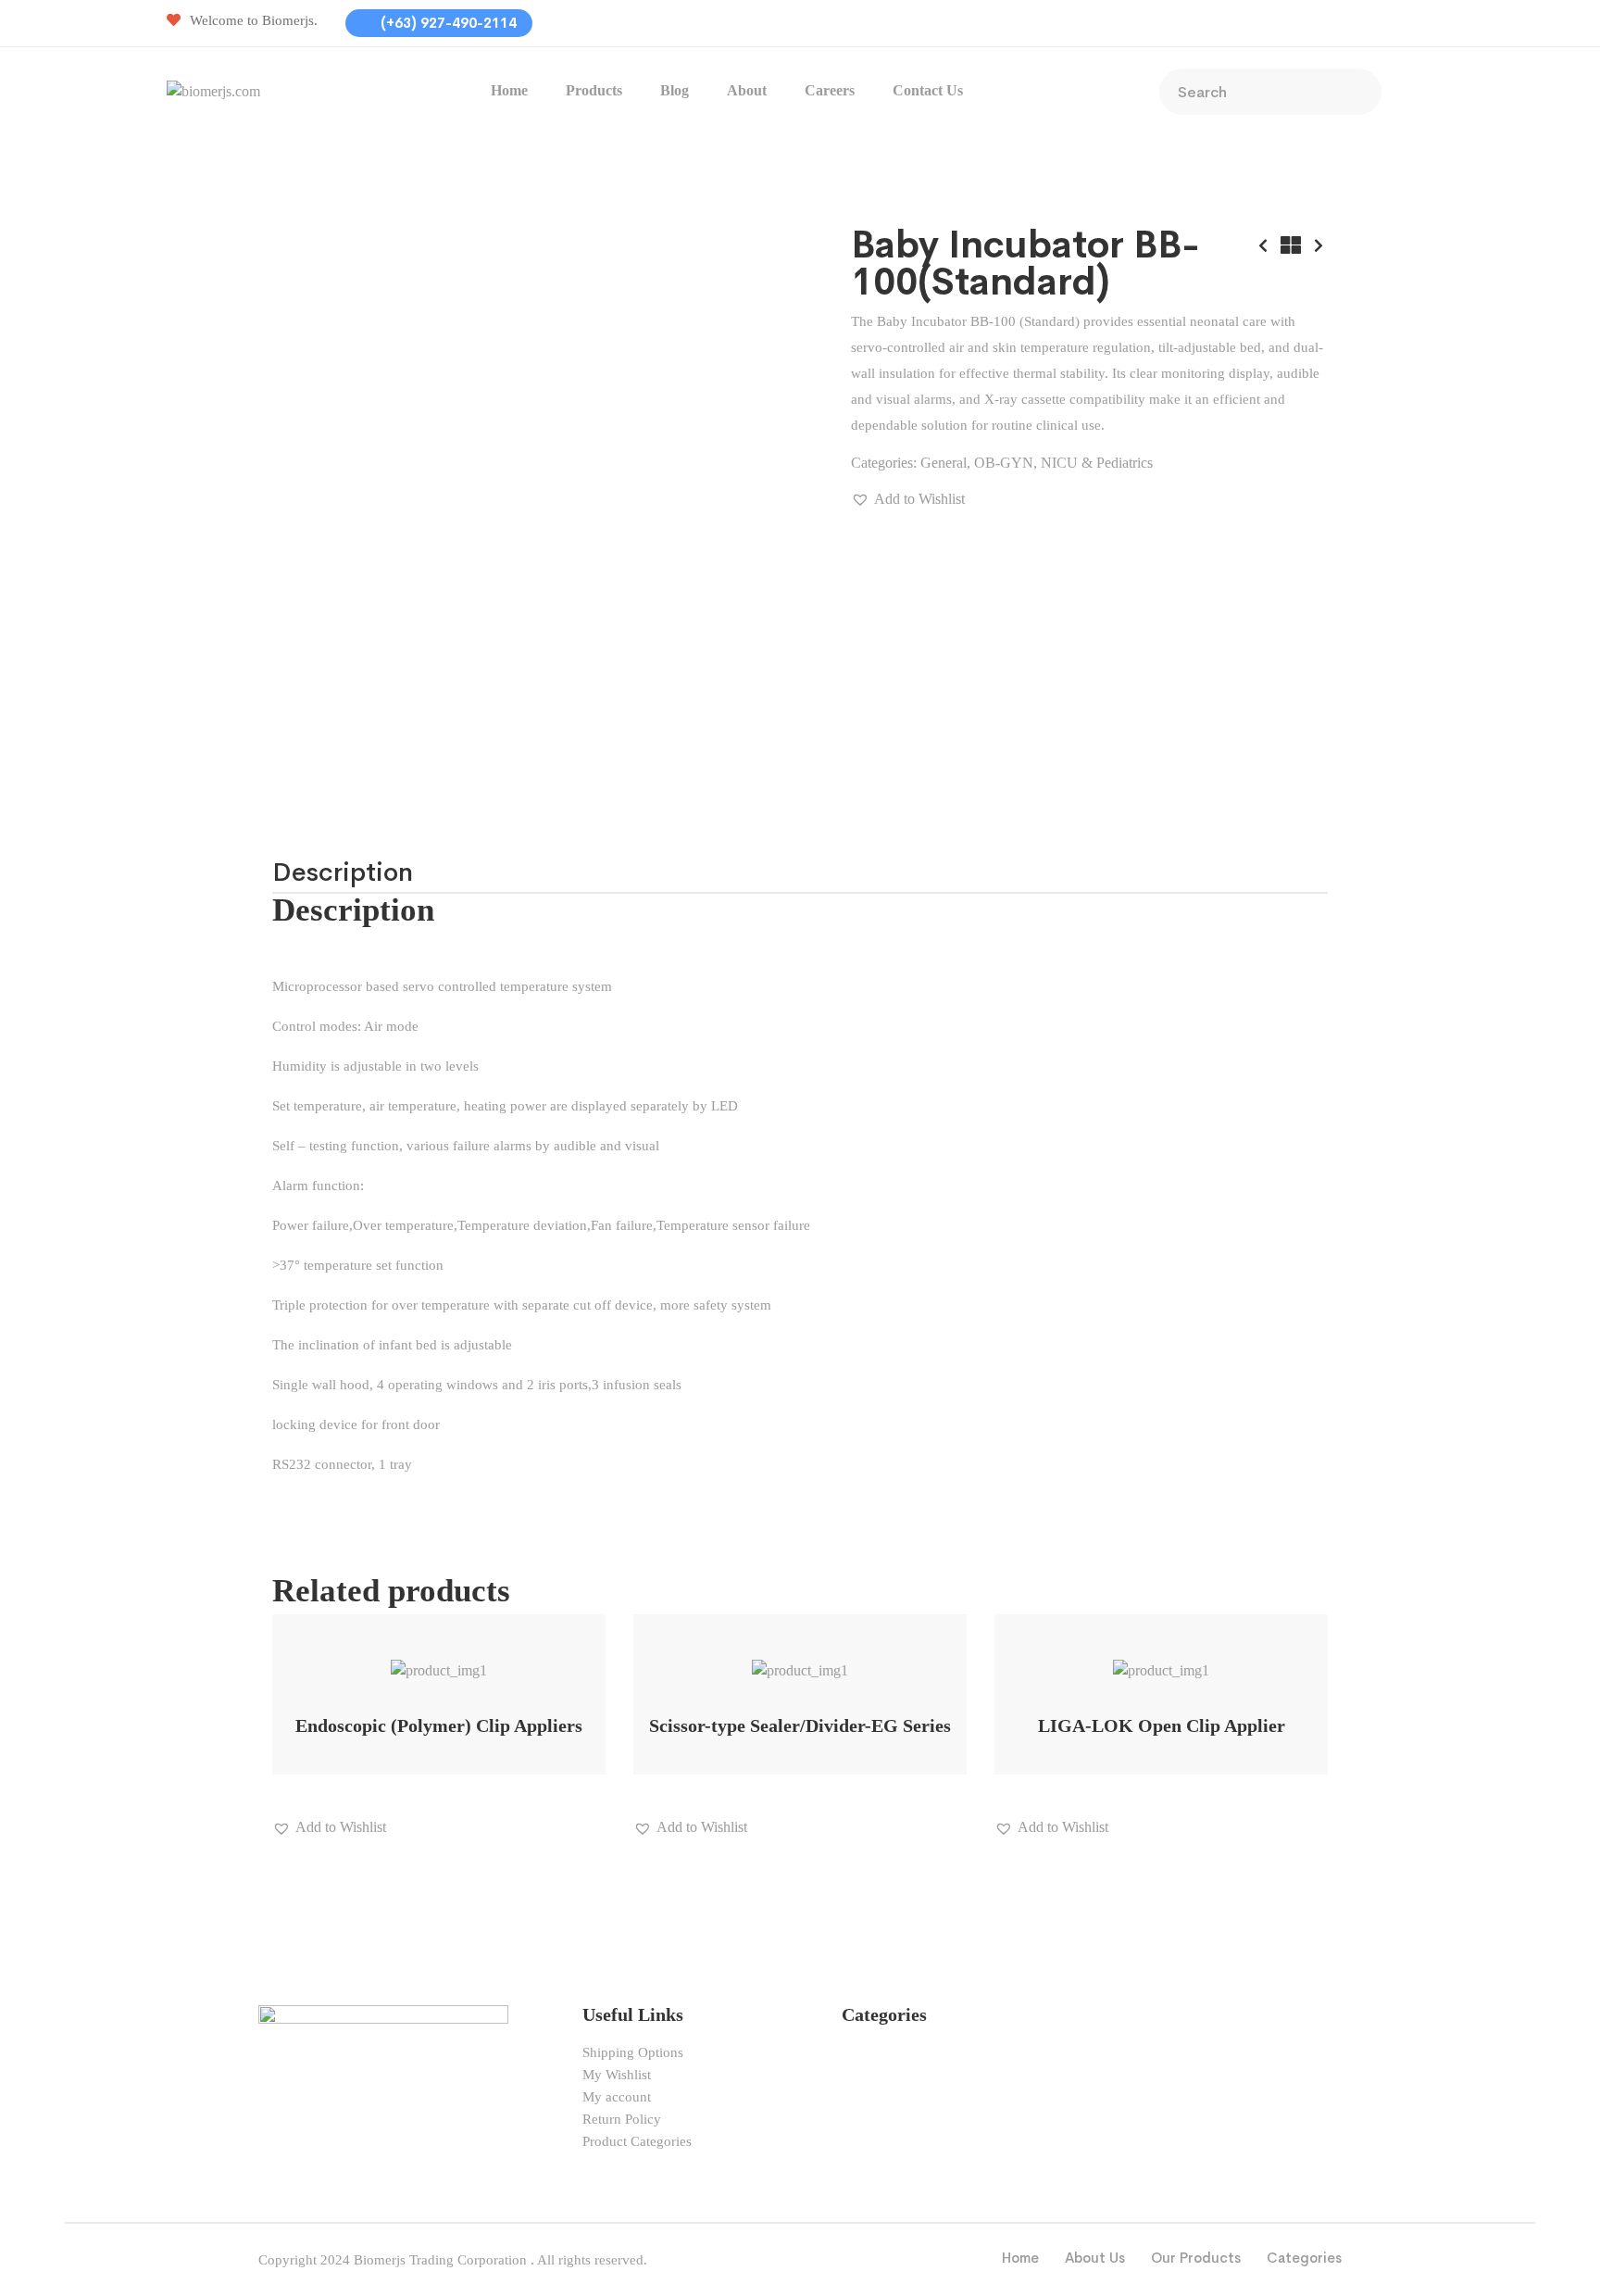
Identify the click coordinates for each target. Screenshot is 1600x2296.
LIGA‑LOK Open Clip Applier (1162, 1725)
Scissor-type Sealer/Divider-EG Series (800, 1725)
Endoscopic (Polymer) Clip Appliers (439, 1725)
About (747, 90)
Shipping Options (633, 2052)
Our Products (1196, 2258)
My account (617, 2097)
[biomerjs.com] (213, 89)
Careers (830, 90)
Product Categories (637, 2141)
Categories (1304, 2258)
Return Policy (622, 2119)
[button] (908, 499)
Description (343, 872)
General (944, 463)
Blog (675, 90)
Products (594, 90)
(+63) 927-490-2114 (447, 23)
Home (509, 90)
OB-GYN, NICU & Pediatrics (1063, 463)
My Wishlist (617, 2075)
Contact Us (928, 90)
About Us (1095, 2258)
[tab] (343, 872)
